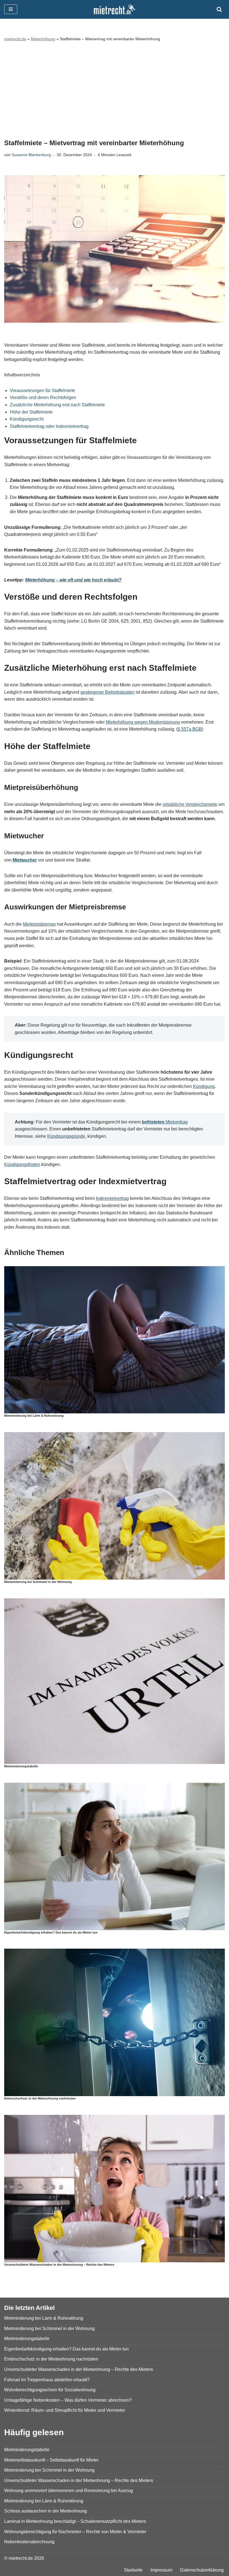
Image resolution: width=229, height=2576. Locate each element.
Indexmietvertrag (112, 1198)
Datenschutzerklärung (202, 2570)
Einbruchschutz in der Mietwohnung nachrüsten (40, 2098)
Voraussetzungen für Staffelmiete (42, 390)
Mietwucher (25, 860)
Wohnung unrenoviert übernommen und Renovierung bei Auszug (69, 2491)
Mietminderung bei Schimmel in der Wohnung (38, 1582)
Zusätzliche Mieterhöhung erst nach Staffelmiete (57, 405)
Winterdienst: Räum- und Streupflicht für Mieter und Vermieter (65, 2410)
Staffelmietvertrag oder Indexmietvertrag (49, 426)
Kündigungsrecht (27, 419)
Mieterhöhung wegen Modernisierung (143, 722)
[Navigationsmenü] (11, 9)
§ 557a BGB (190, 729)
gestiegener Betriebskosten (108, 692)
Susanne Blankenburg (31, 155)
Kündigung (204, 1086)
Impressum (161, 2570)
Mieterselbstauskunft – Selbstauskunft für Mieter (51, 2460)
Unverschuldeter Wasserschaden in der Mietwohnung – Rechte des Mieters (59, 2265)
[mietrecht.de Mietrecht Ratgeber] (115, 9)
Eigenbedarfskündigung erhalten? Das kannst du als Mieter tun (51, 1932)
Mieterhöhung (43, 39)
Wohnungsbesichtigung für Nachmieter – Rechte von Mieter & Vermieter (75, 2532)
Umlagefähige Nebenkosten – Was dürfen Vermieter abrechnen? (68, 2400)
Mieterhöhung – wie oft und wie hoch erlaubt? (73, 580)
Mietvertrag (165, 1122)
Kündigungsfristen (22, 1164)
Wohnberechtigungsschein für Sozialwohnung (50, 2390)
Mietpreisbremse (39, 924)
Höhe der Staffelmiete (31, 412)
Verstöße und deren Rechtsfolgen (43, 397)
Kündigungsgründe (66, 1136)
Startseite (133, 2570)
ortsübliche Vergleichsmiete (190, 804)
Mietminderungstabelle (21, 1766)
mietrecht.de (15, 39)
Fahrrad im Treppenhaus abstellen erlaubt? (47, 2380)
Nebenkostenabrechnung (29, 2542)
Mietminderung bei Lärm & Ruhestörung (34, 1416)
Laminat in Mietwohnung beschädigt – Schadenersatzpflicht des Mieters (75, 2521)
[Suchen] (219, 9)
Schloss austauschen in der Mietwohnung (46, 2511)
